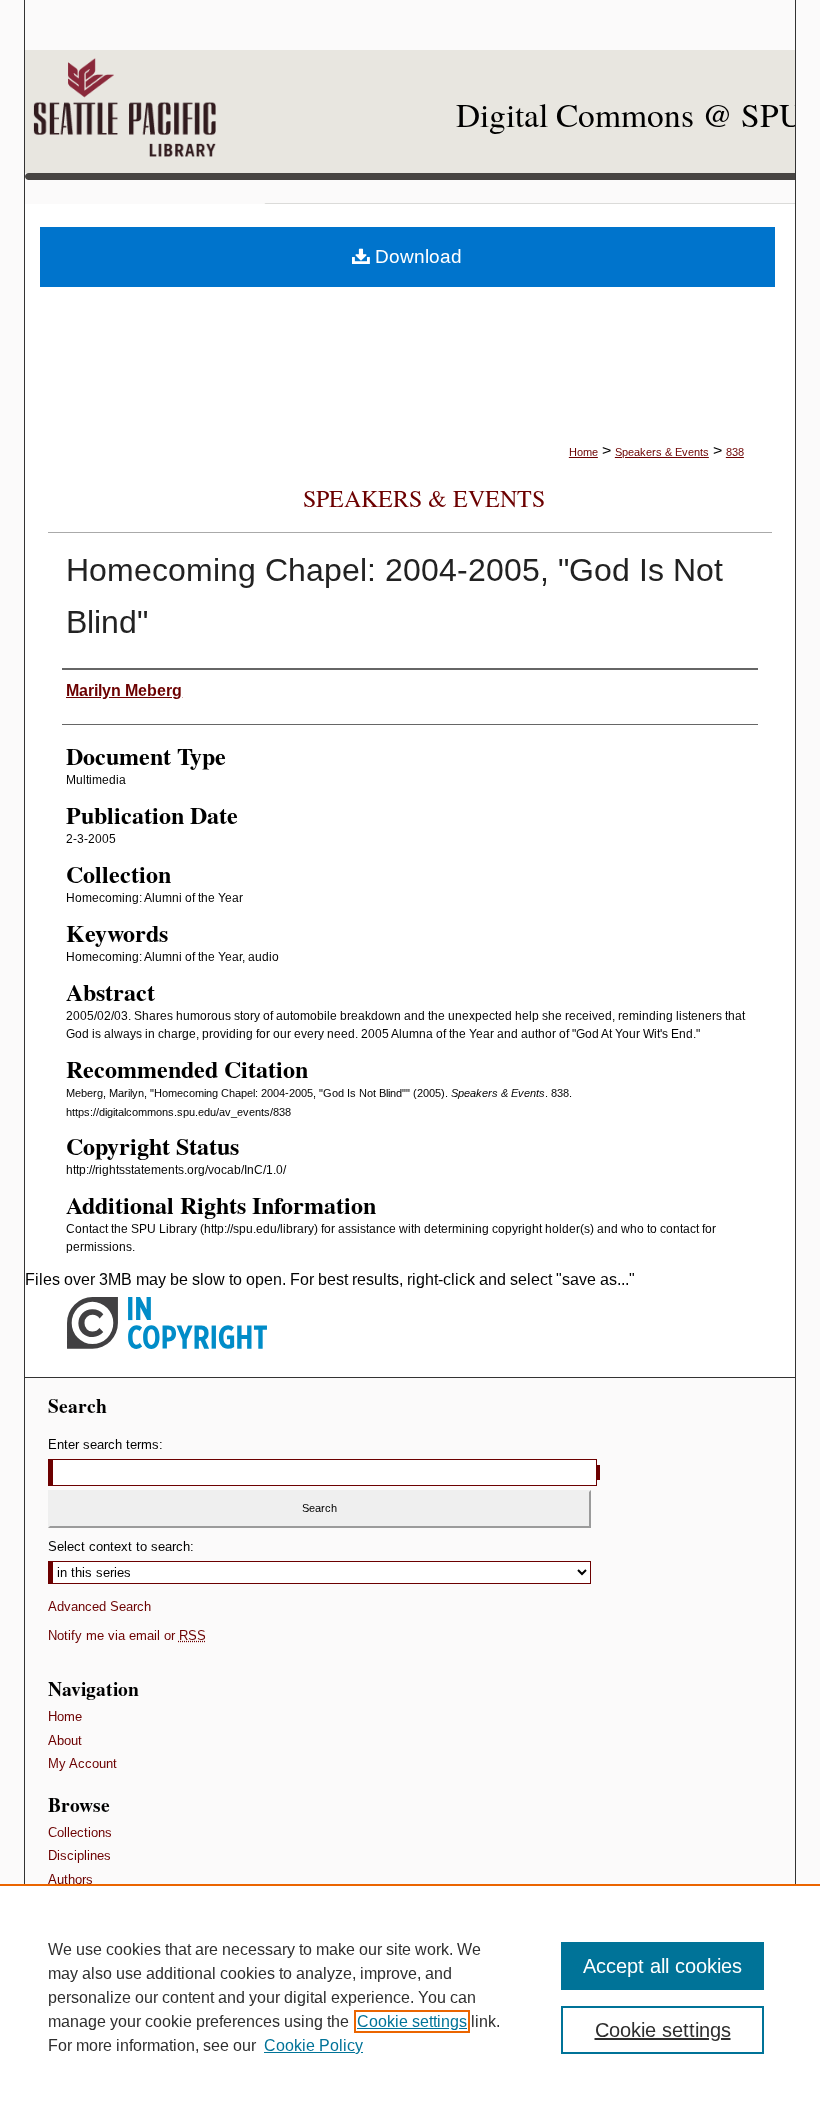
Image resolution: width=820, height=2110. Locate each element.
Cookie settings (412, 2021)
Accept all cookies (662, 1966)
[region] (410, 1997)
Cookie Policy (313, 2045)
